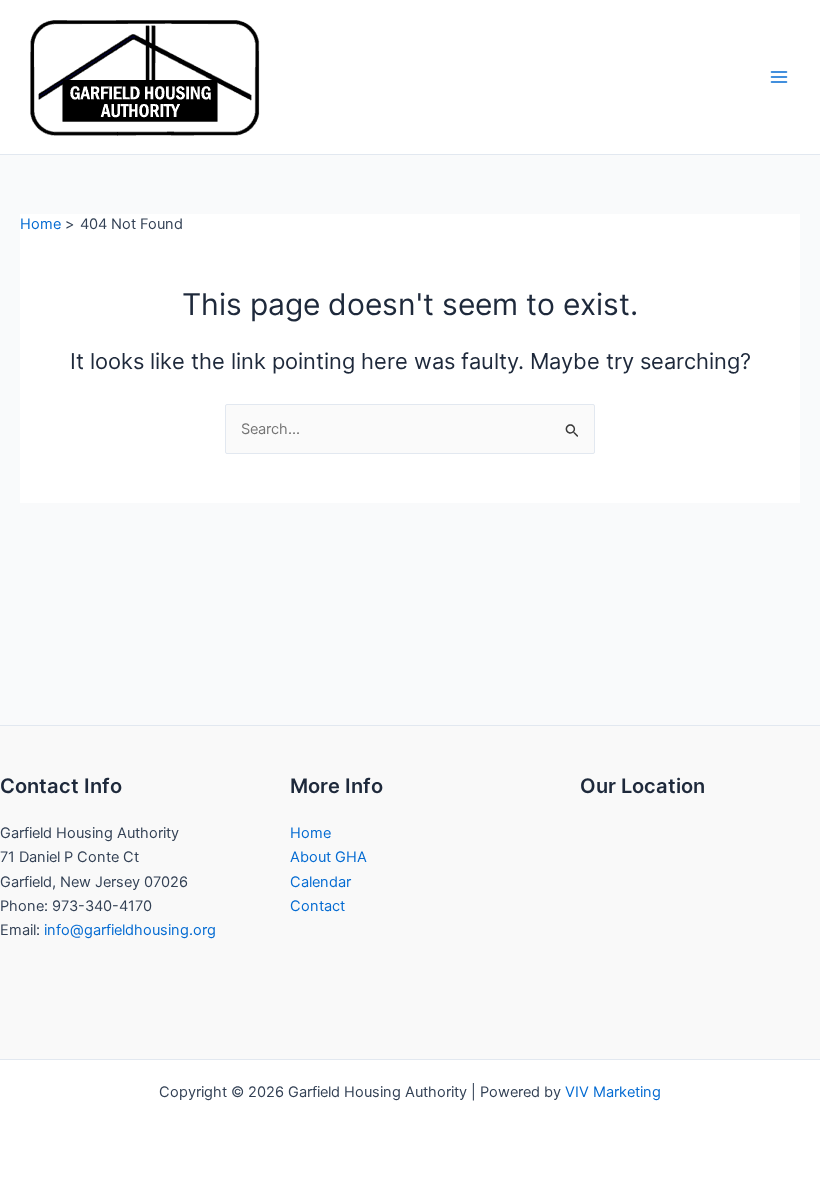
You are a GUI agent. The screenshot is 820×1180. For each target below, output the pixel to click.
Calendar (320, 882)
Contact (317, 906)
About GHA (328, 857)
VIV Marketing (613, 1092)
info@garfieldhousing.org (130, 930)
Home (310, 833)
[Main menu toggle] (779, 77)
